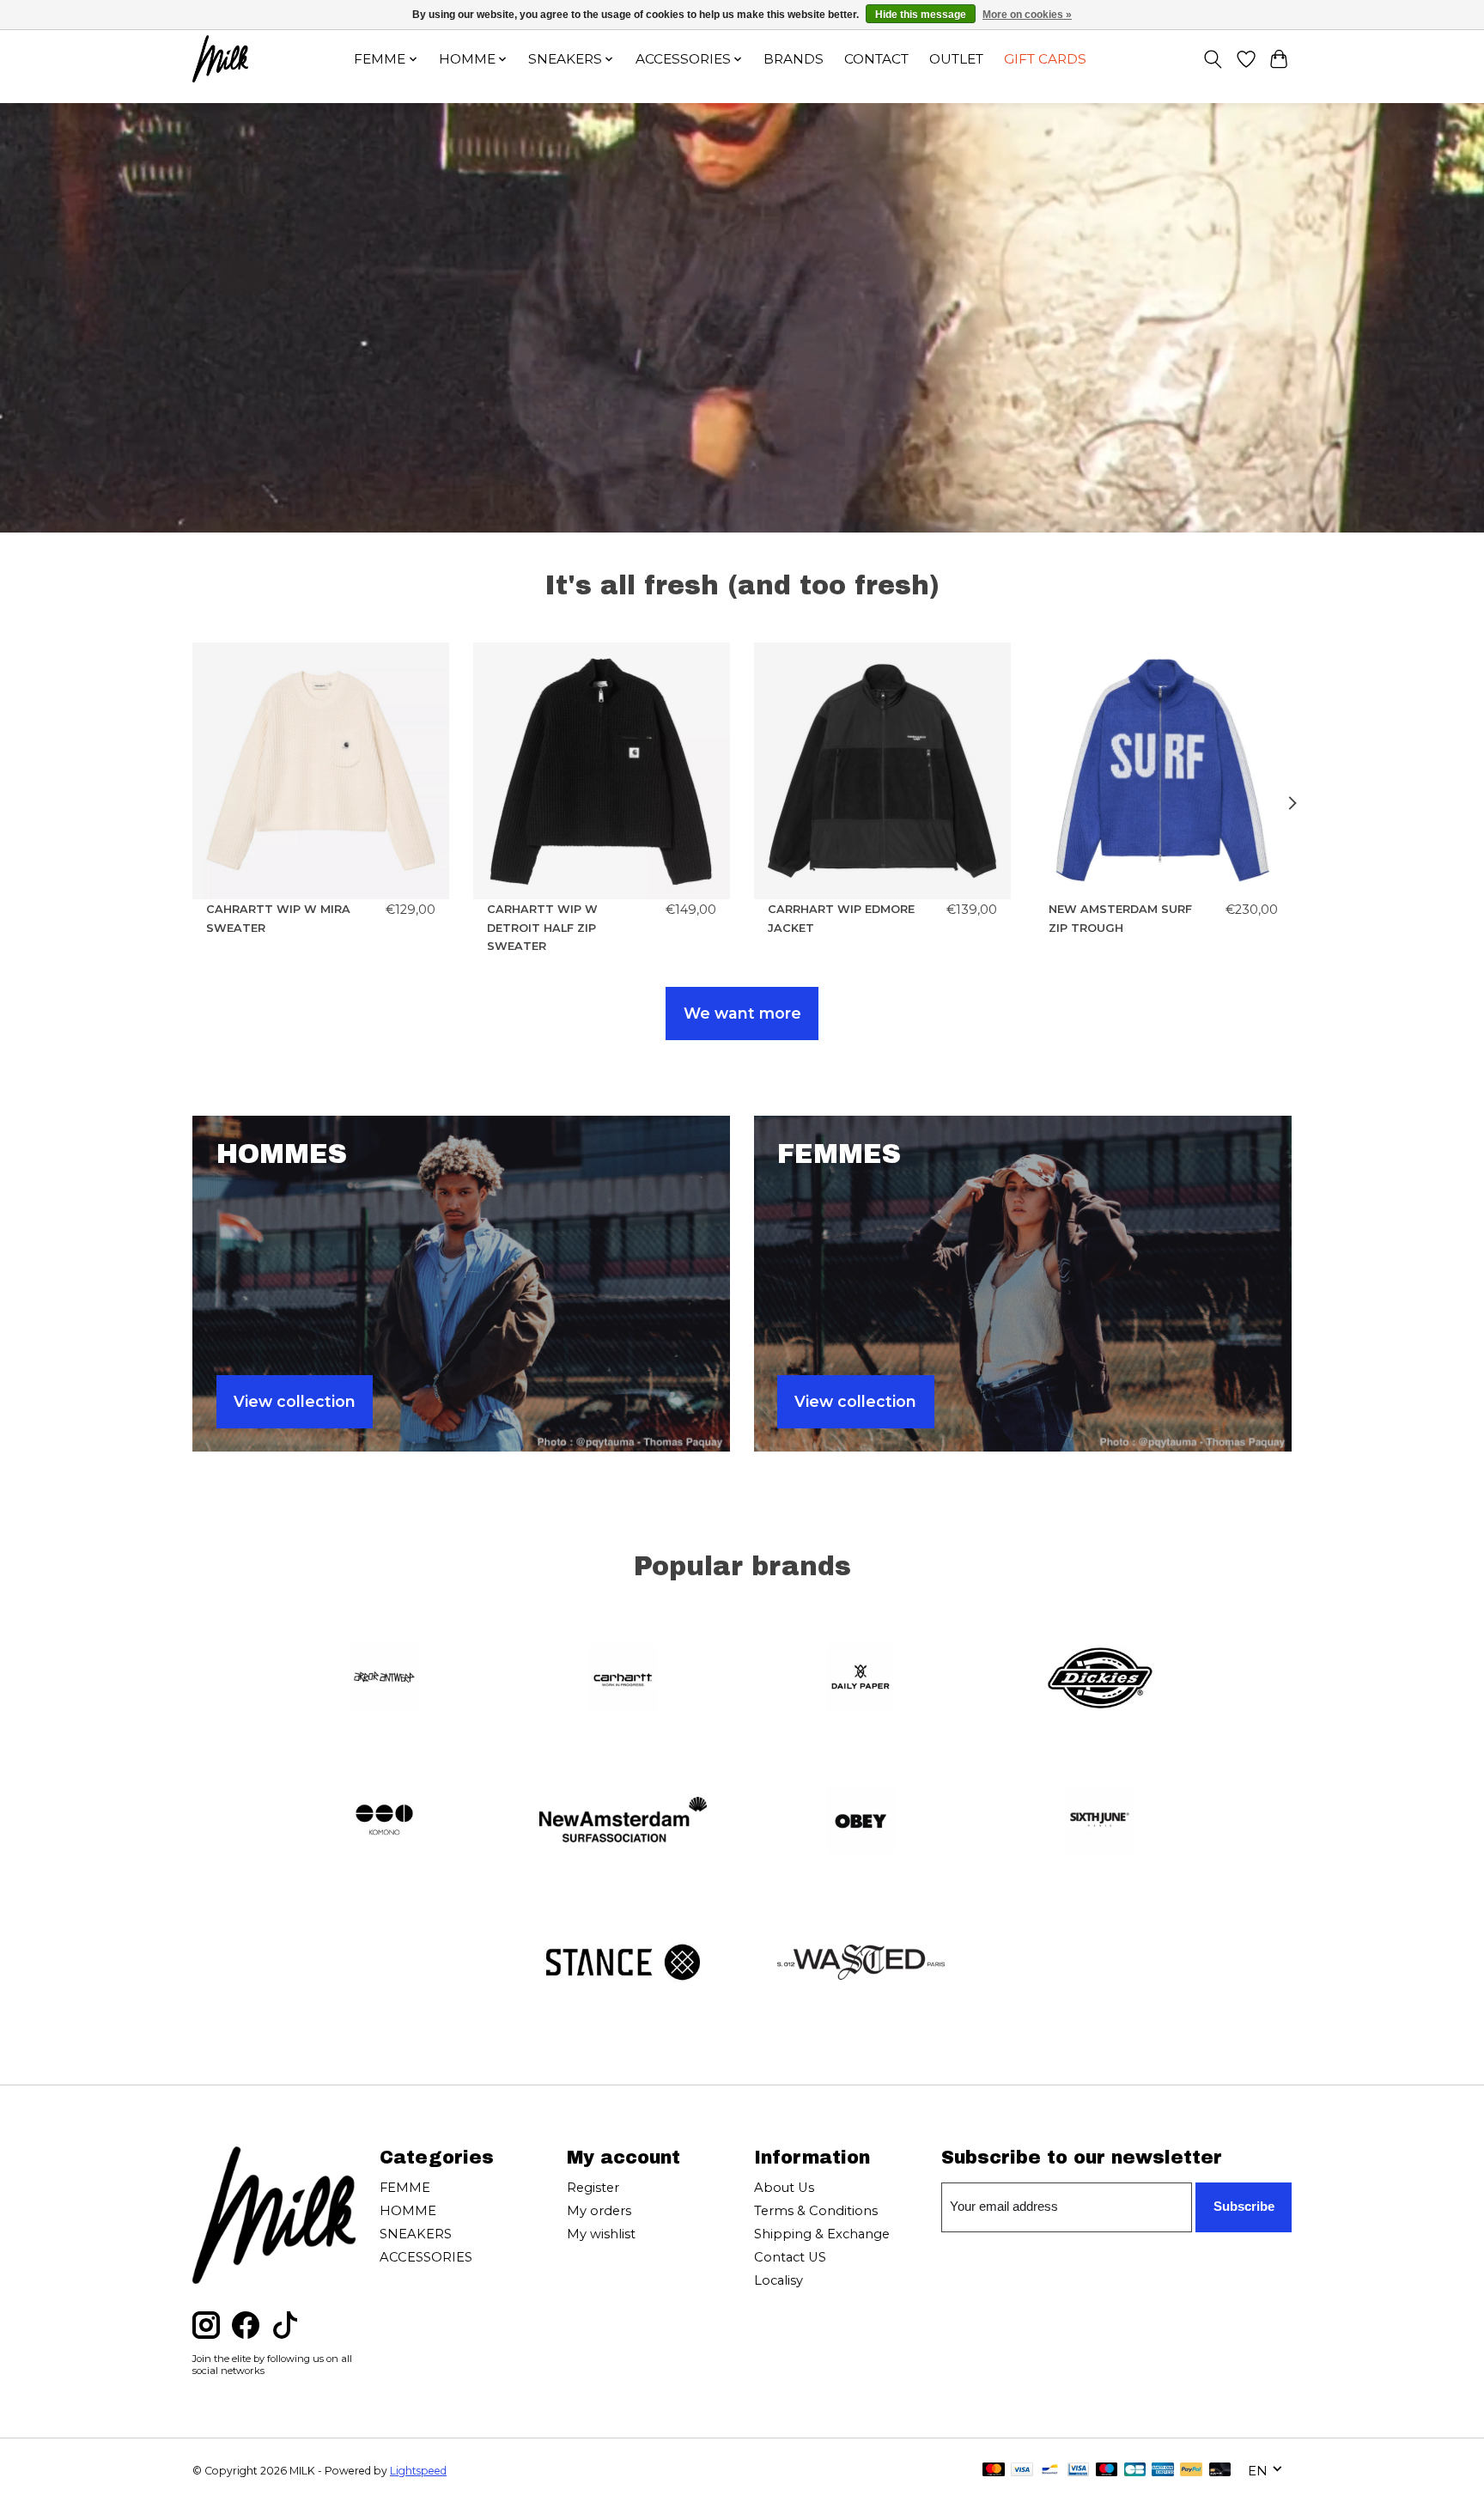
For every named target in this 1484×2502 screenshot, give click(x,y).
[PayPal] (1191, 2471)
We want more (742, 1013)
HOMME (408, 2211)
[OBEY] (861, 1822)
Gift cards (1045, 59)
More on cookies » (1027, 15)
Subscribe (1244, 2207)
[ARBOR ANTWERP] (385, 1679)
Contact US (790, 2257)
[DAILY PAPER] (861, 1679)
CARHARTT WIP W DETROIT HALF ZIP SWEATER (542, 927)
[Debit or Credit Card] (1220, 2471)
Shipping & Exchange (822, 2234)
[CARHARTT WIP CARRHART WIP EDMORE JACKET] (882, 771)
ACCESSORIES (426, 2257)
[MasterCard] (994, 2471)
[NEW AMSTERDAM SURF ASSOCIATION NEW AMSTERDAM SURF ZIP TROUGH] (1163, 771)
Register (593, 2188)
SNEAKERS (416, 2234)
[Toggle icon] (1213, 59)
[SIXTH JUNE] (1099, 1822)
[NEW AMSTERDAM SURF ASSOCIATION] (623, 1822)
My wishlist (601, 2234)
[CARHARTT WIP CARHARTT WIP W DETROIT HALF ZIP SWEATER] (602, 771)
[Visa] (1022, 2471)
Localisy (778, 2280)
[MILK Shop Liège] (220, 59)
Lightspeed (418, 2471)
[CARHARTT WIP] (623, 1679)
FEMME (405, 2188)
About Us (784, 2188)
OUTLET (956, 59)
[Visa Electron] (1078, 2471)
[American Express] (1163, 2471)
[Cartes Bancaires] (1135, 2471)
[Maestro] (1107, 2471)
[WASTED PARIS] (861, 1963)
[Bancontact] (1050, 2471)
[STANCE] (623, 1963)
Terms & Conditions (816, 2211)
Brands (794, 59)
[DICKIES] (1099, 1679)
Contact (876, 59)
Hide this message (921, 15)
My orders (599, 2211)
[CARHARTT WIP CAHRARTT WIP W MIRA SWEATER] (321, 771)
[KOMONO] (385, 1822)
